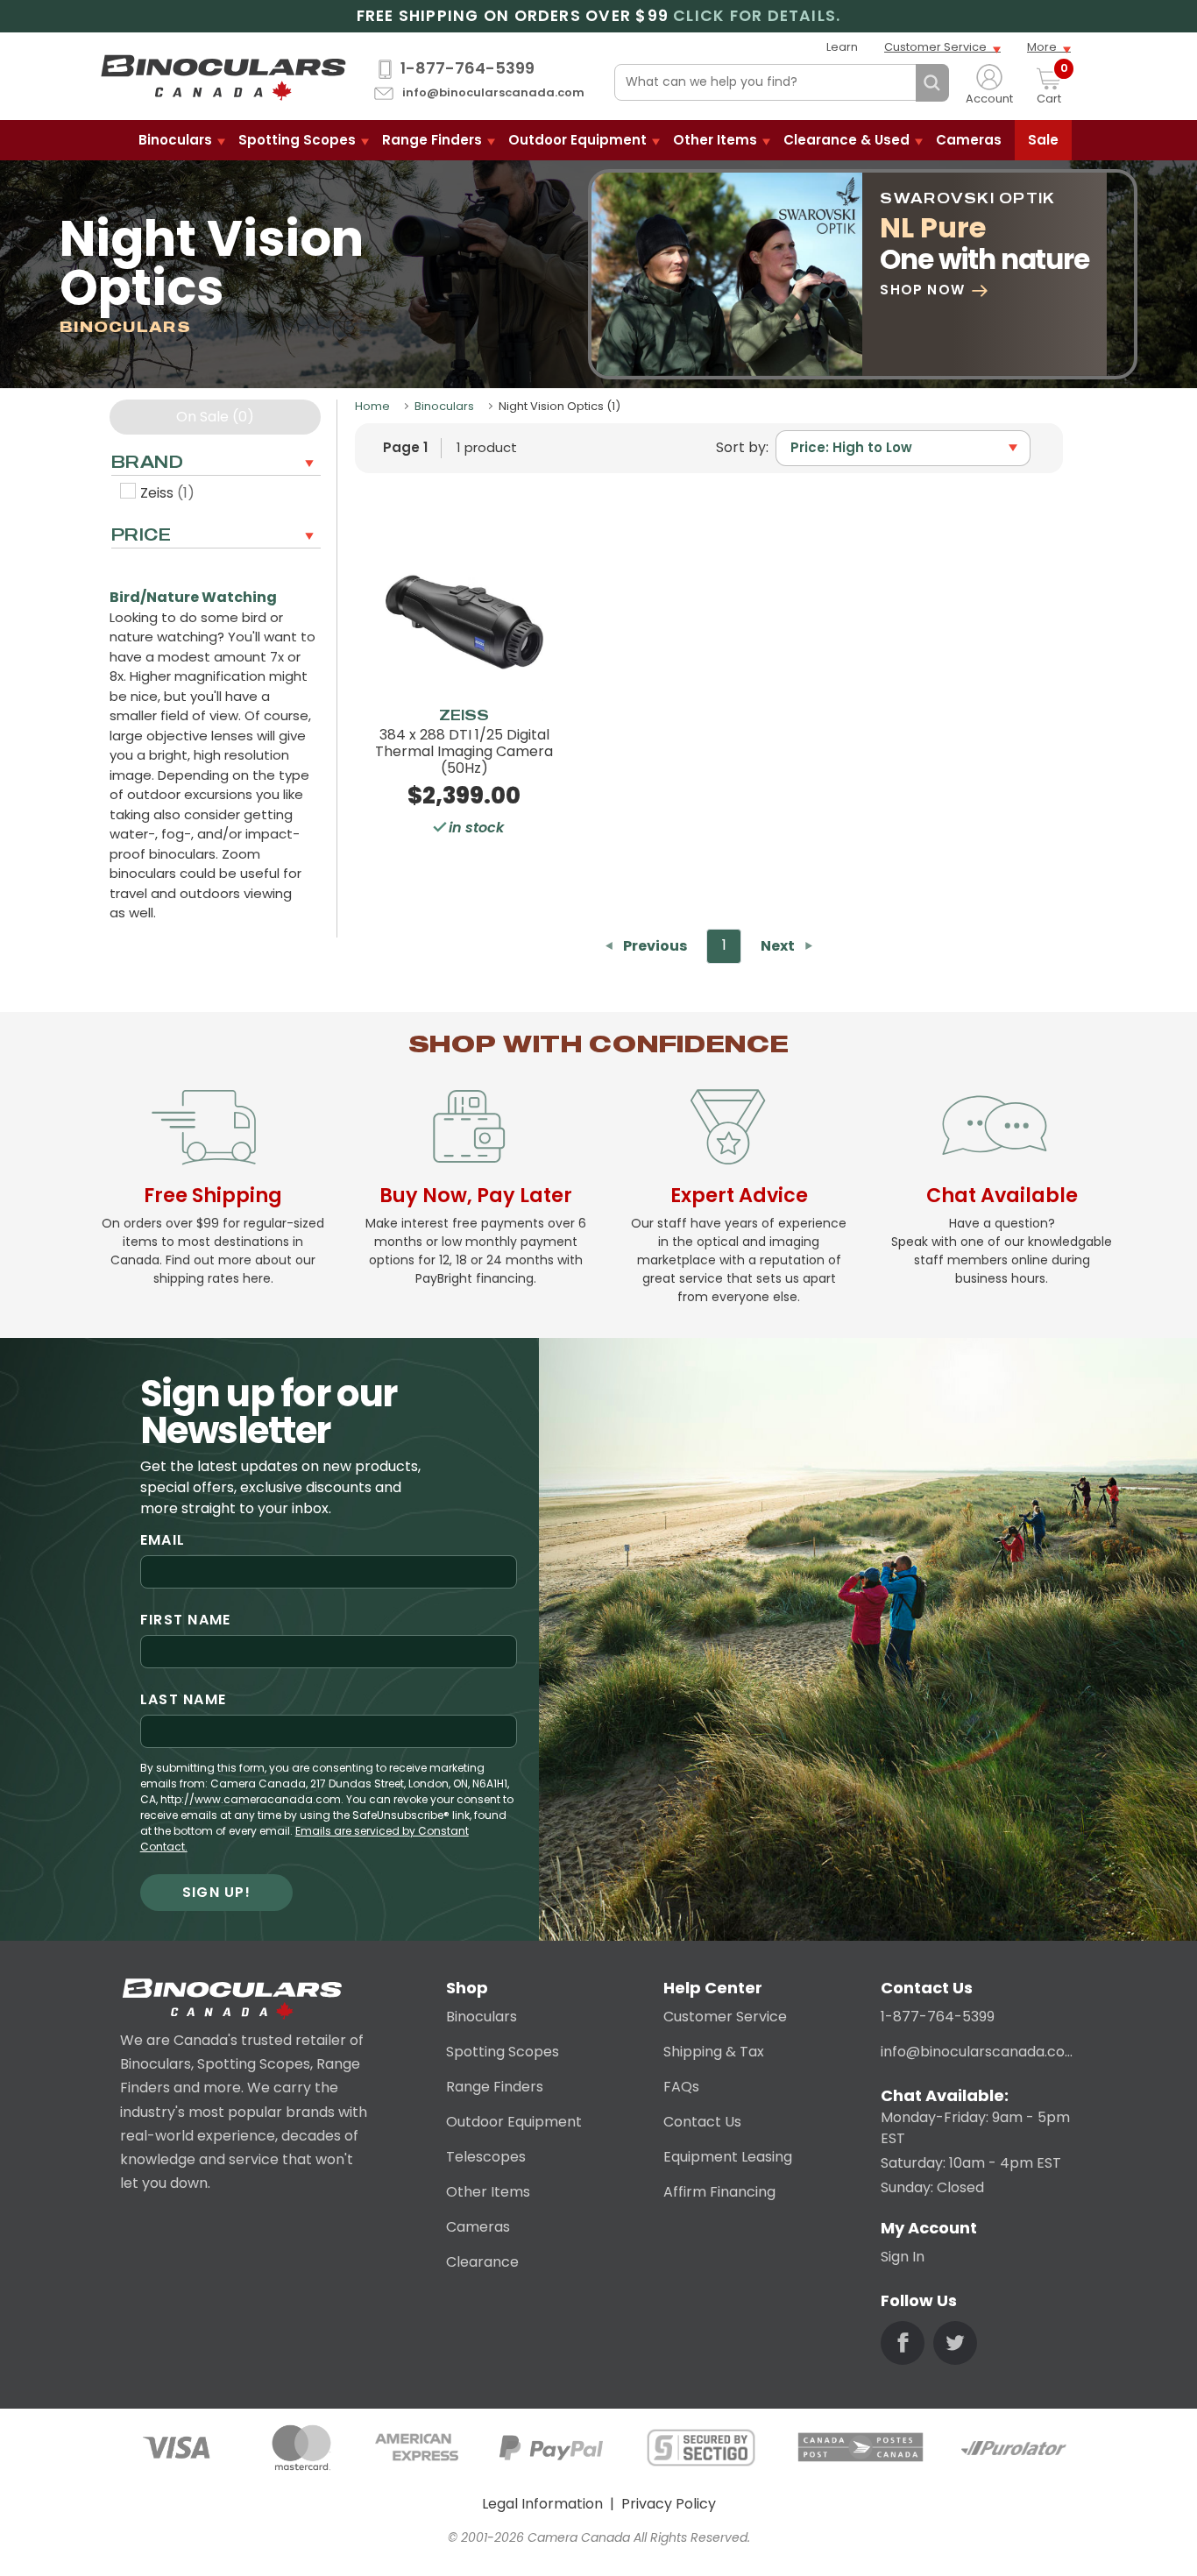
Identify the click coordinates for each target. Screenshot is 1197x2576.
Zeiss (167, 493)
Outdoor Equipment (577, 140)
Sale (1043, 140)
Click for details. (757, 16)
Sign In (903, 2257)
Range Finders (432, 140)
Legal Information (542, 2504)
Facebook (903, 2343)
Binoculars (175, 140)
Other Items (715, 140)
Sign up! (216, 1892)
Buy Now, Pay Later (476, 1195)
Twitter (955, 2343)
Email (163, 1540)
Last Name (184, 1699)
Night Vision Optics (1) (560, 406)
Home (372, 406)
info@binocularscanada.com (493, 93)
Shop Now (922, 290)
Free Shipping (213, 1195)
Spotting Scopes (297, 140)
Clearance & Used (846, 140)
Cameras (969, 140)
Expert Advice (739, 1195)
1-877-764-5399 (467, 68)
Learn (842, 47)
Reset (898, 83)
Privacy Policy (669, 2504)
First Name (186, 1620)
